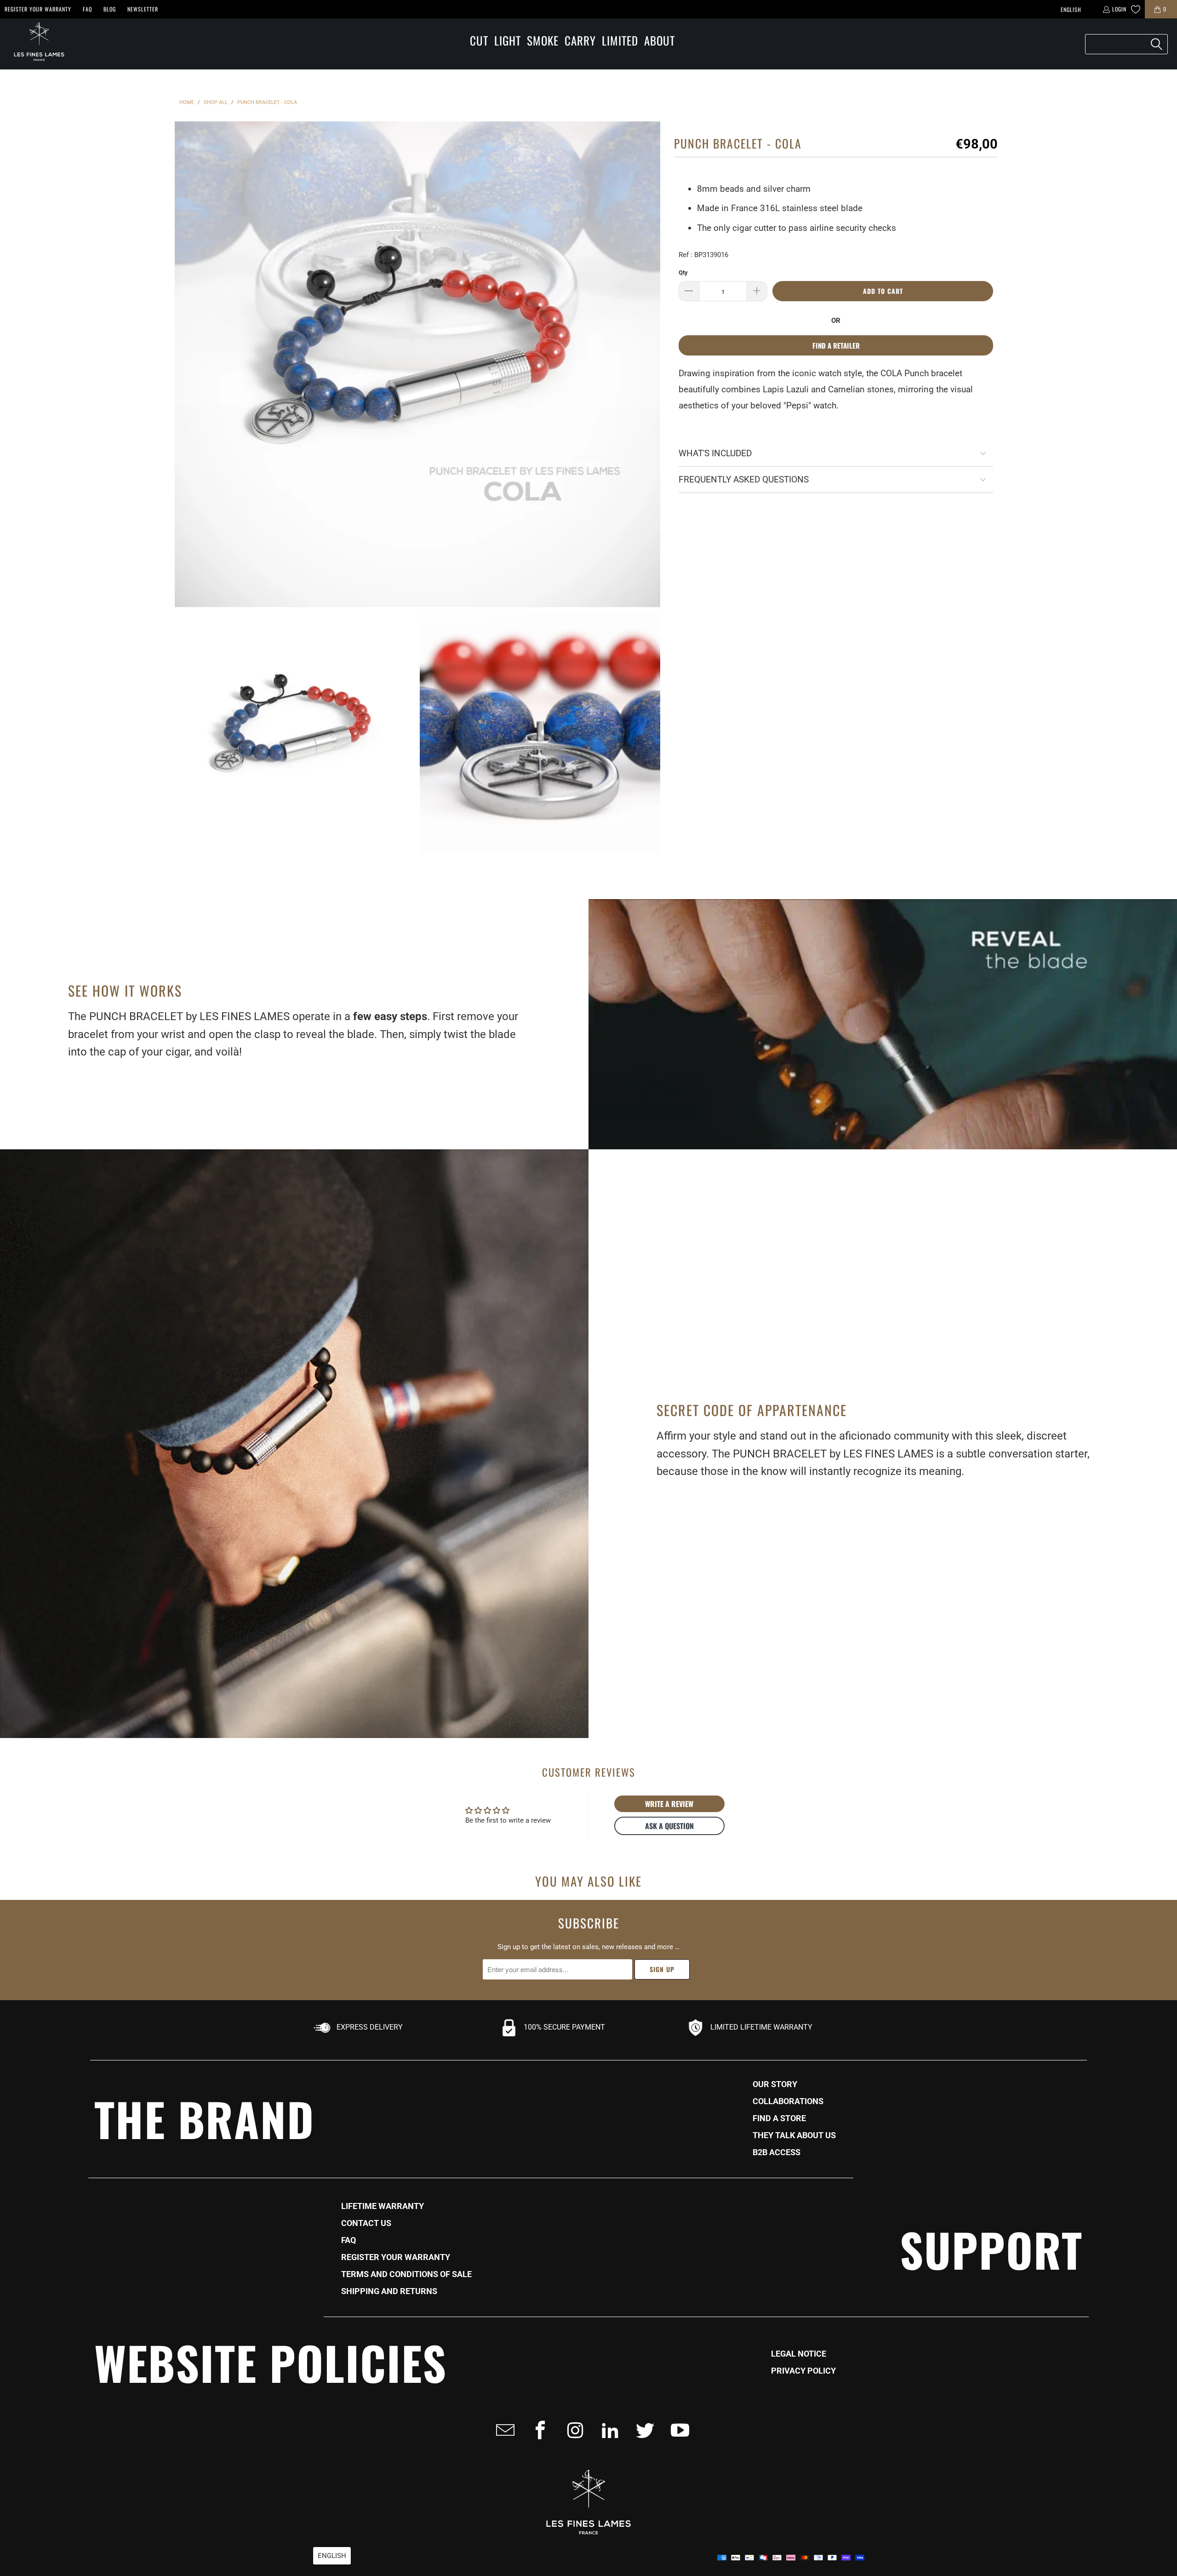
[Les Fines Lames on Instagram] (572, 2430)
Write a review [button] (669, 1804)
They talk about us (794, 2135)
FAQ (87, 9)
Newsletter (143, 9)
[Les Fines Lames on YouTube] (677, 2430)
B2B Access (777, 2152)
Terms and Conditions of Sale (406, 2274)
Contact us (366, 2223)
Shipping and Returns (389, 2291)
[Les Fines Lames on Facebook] (537, 2430)
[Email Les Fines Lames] (503, 2430)
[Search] (1156, 44)
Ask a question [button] (669, 1826)
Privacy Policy (803, 2371)
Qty (683, 273)
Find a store (779, 2118)
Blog (110, 9)
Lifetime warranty (383, 2206)
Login (1119, 9)
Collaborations (788, 2101)
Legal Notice (799, 2354)
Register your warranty (38, 9)
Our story (775, 2084)
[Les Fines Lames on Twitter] (642, 2430)
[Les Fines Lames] (34, 44)
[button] (479, 41)
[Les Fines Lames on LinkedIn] (607, 2430)
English (1071, 9)
